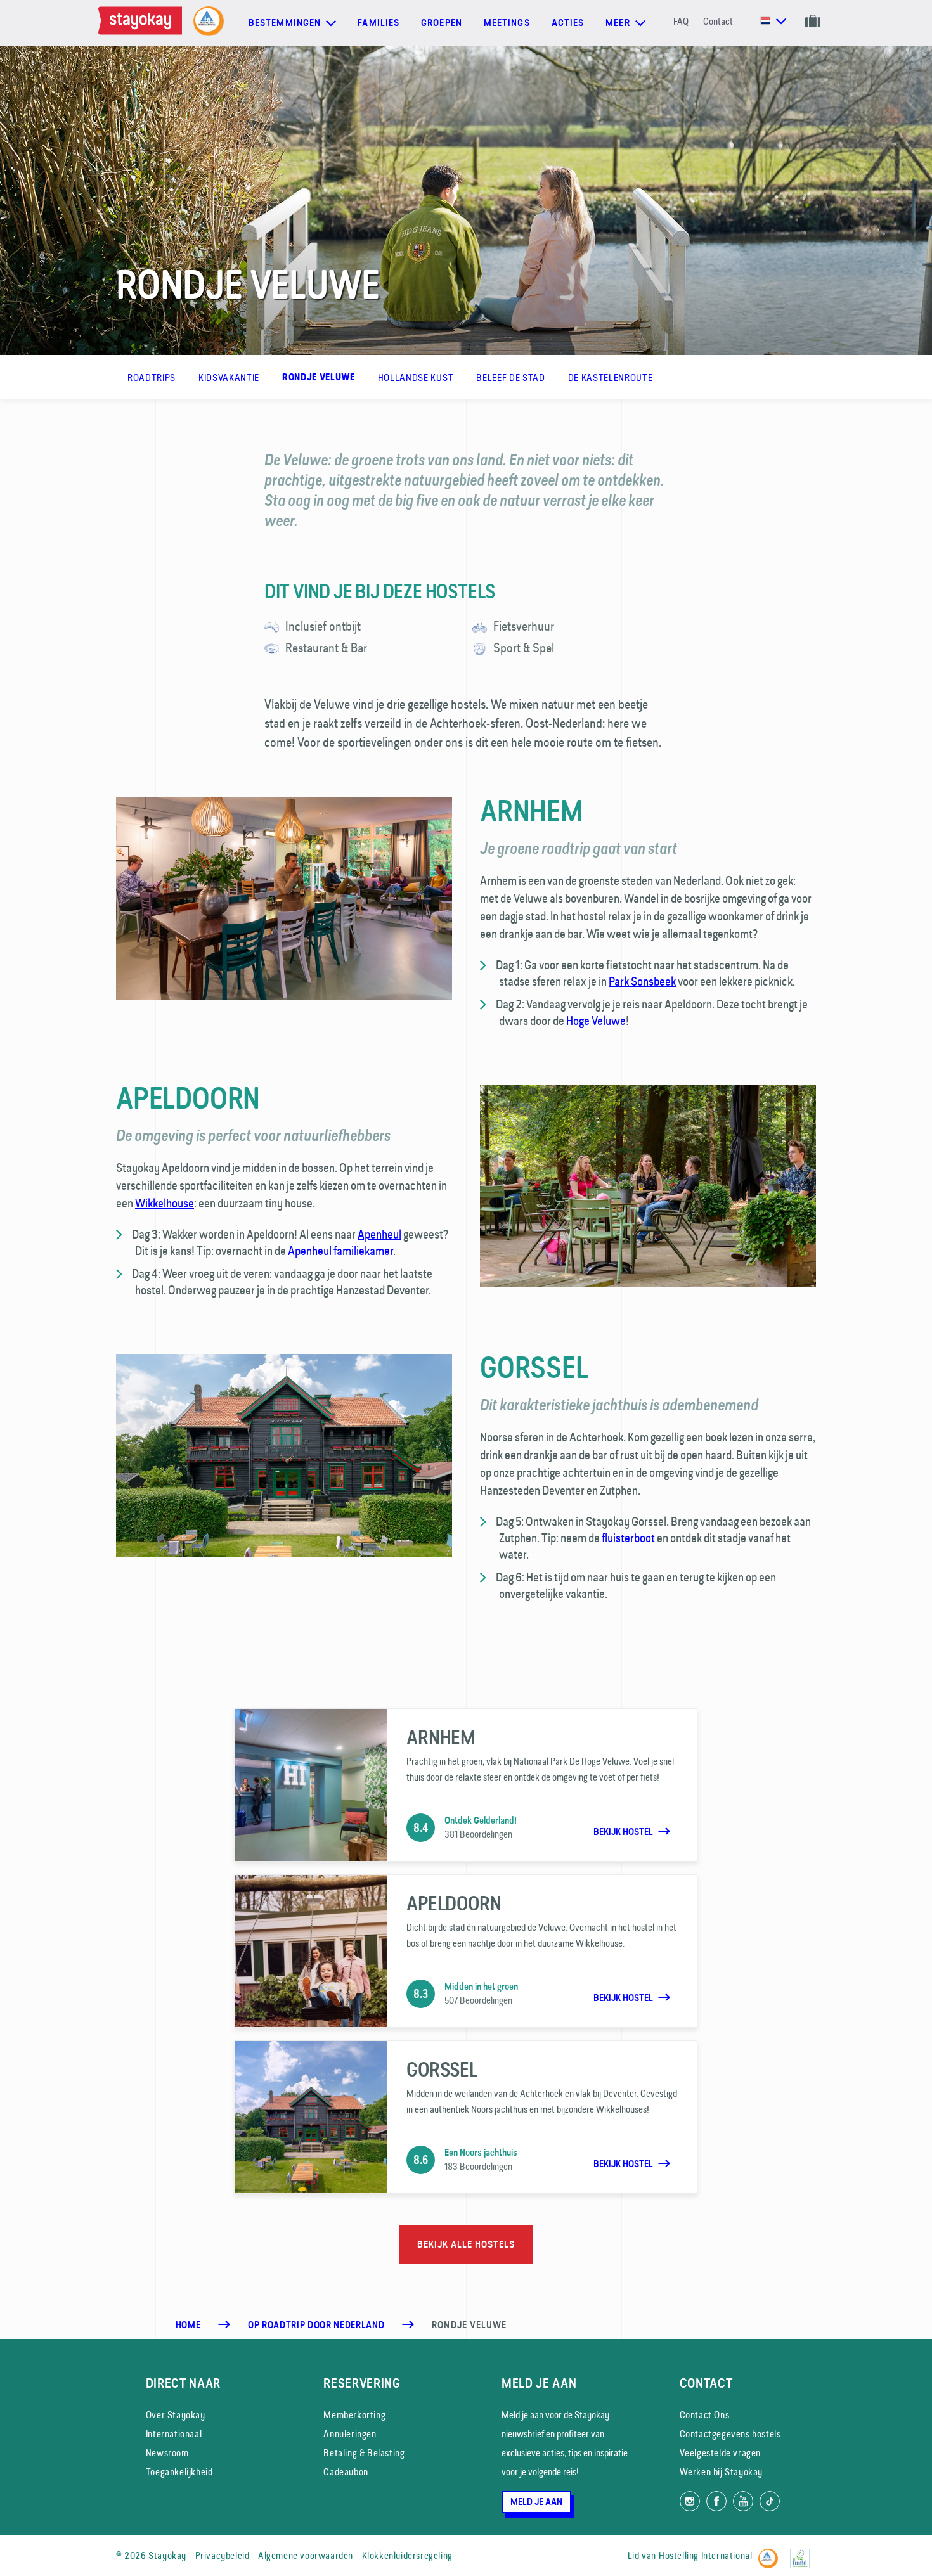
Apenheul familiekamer (340, 1251)
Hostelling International (705, 2555)
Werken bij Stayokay (721, 2472)
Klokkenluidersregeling (407, 2555)
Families (379, 23)
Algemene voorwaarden (306, 2555)
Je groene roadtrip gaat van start (579, 848)
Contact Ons (705, 2415)
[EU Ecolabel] (803, 2553)
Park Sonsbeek (642, 981)
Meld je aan (536, 2502)
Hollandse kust (416, 377)
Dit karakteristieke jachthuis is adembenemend (619, 1405)
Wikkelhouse (165, 1203)
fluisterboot (628, 1538)
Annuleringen (350, 2434)
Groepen (442, 23)
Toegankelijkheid (179, 2472)
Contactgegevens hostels (730, 2434)
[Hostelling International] (771, 2553)
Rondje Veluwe (319, 377)
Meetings (507, 23)
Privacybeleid (223, 2555)
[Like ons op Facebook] (716, 2501)
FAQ (681, 21)
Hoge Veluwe (596, 1021)
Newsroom (167, 2453)
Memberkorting (354, 2415)
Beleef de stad (510, 377)
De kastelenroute (611, 377)
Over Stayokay (176, 2415)
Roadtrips (152, 377)
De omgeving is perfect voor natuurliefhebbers (253, 1136)
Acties (568, 23)
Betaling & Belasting (364, 2453)
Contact (718, 21)
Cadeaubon (346, 2472)
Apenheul (379, 1234)
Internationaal (174, 2434)
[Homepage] (143, 23)
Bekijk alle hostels (466, 2244)
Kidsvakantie (229, 377)
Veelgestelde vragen (720, 2453)
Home (189, 2325)
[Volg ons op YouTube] (743, 2501)
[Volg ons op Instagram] (690, 2501)
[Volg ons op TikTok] (770, 2501)
